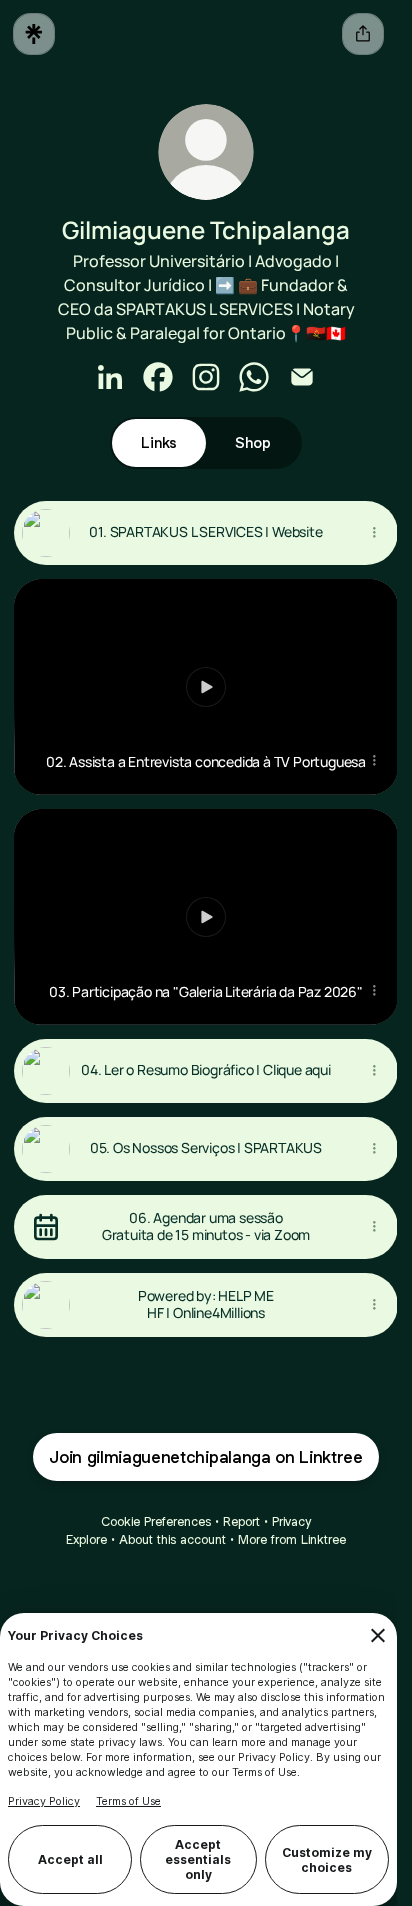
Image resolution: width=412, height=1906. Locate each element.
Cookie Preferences (156, 1521)
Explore (86, 1539)
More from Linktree (292, 1539)
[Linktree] (34, 34)
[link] (110, 377)
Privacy (291, 1521)
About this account (172, 1539)
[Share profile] (363, 34)
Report (241, 1521)
